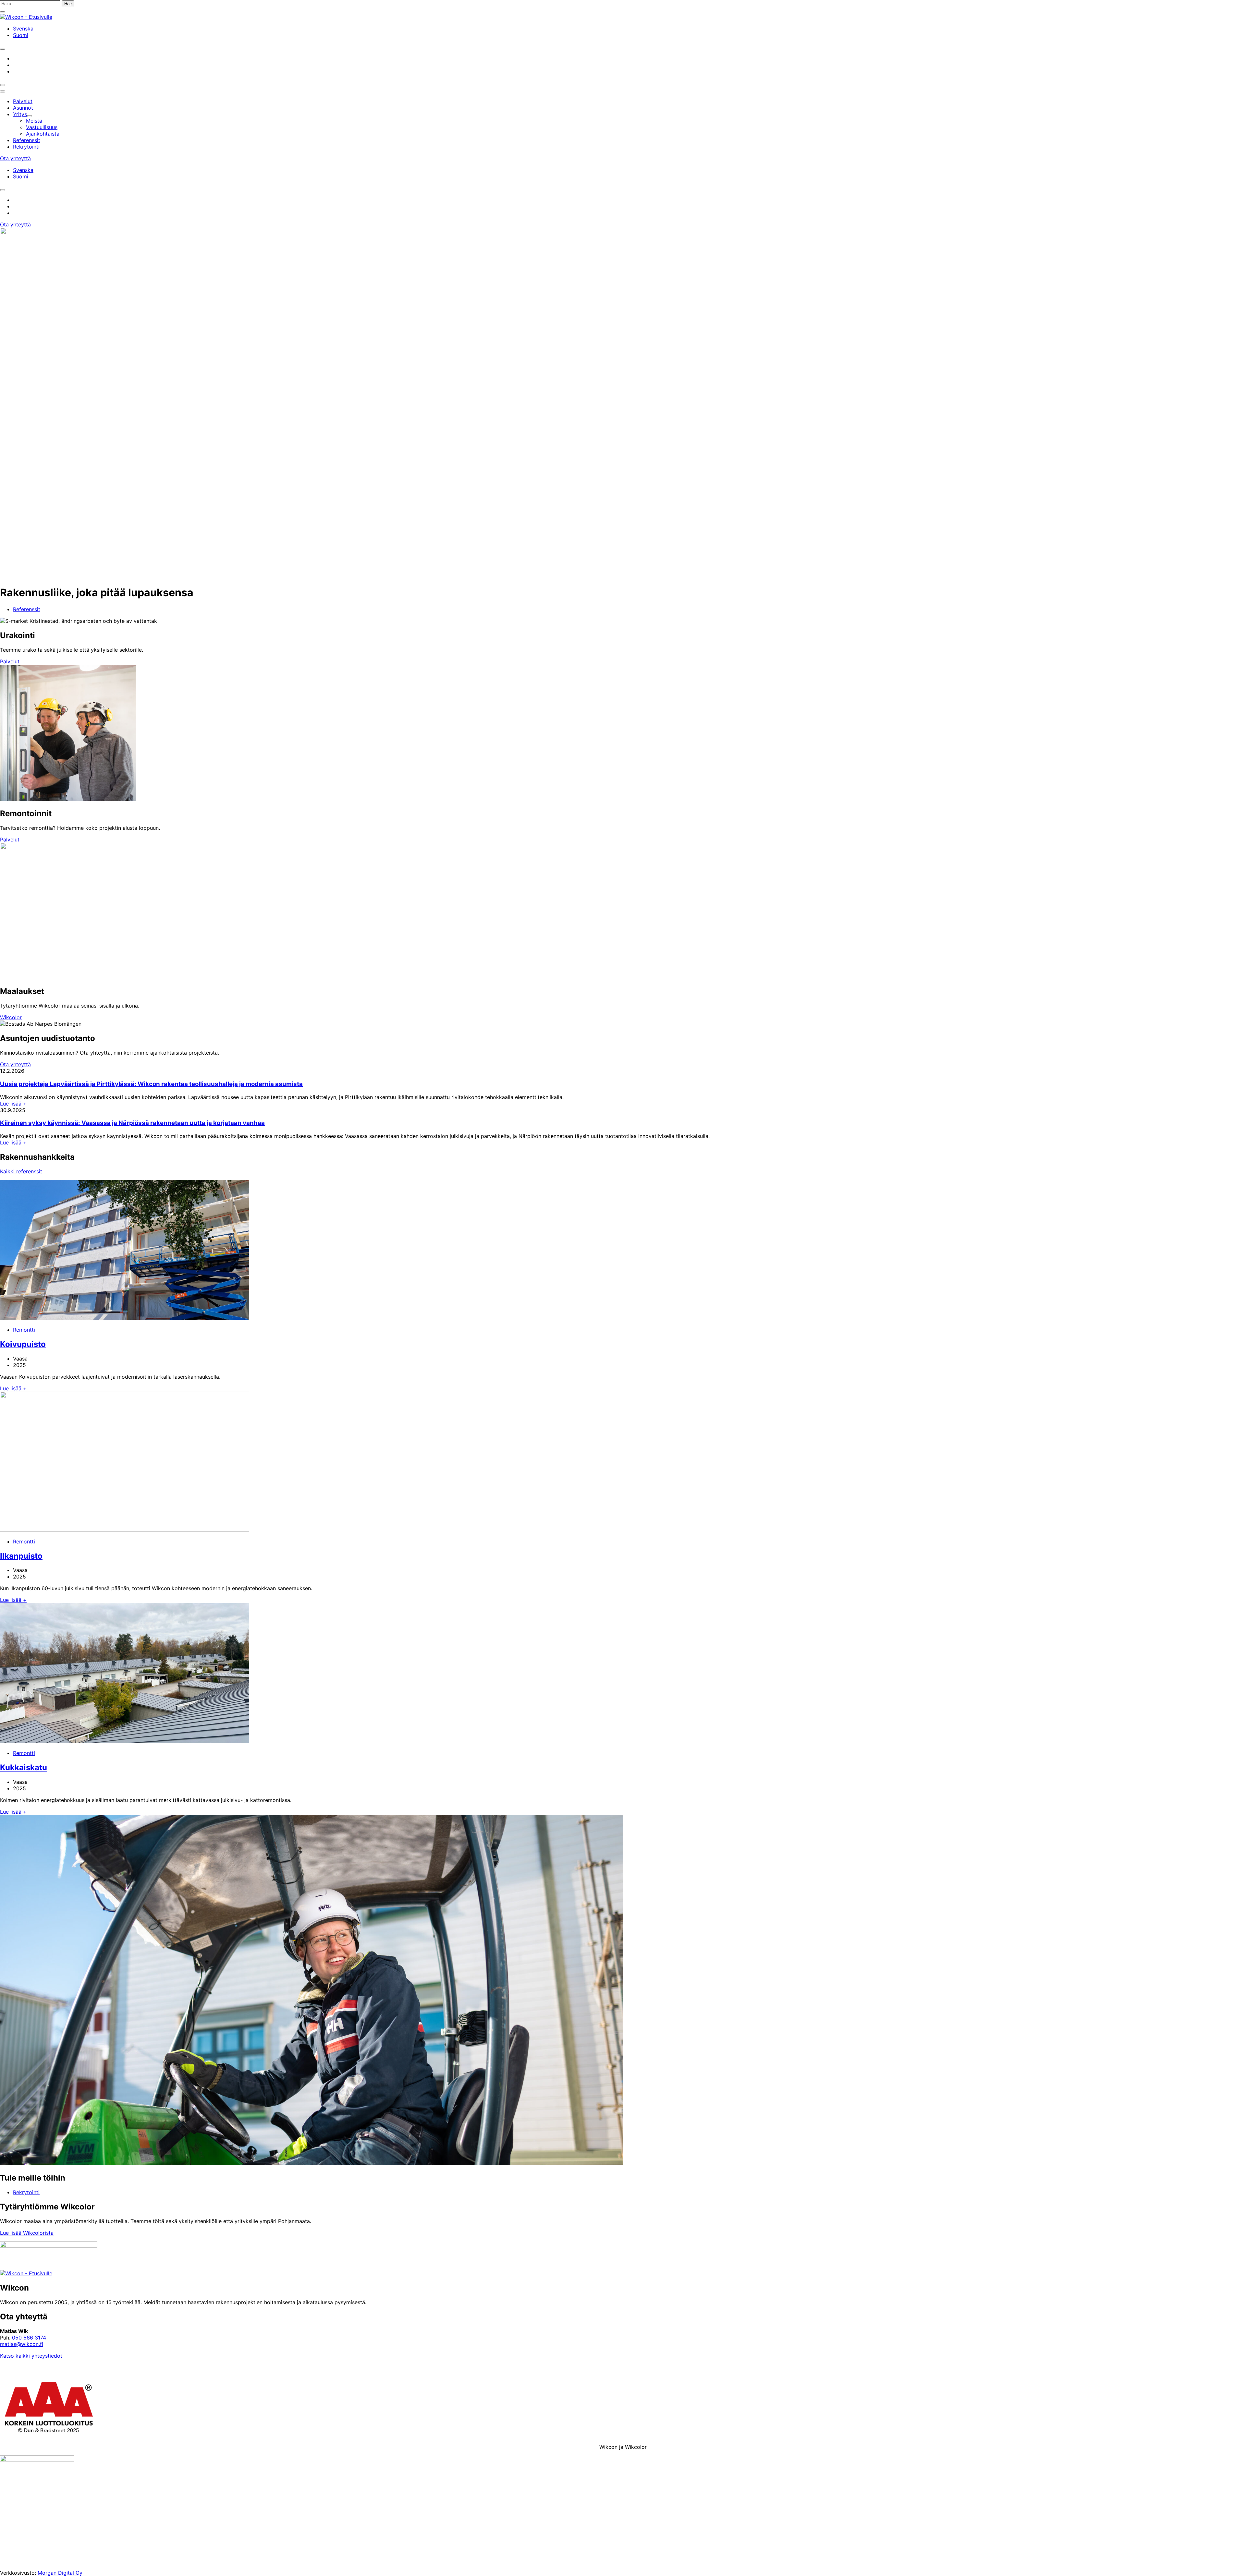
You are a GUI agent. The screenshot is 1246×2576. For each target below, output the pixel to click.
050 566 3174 (29, 2338)
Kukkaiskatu (24, 1767)
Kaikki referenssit (21, 1171)
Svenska (23, 29)
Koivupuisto (23, 1344)
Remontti (24, 1330)
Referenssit (27, 609)
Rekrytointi (26, 2192)
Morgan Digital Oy (60, 2573)
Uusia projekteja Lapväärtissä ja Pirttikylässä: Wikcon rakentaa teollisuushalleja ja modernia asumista (151, 1084)
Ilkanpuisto (21, 1556)
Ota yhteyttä (15, 158)
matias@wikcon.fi (22, 2344)
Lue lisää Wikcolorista (27, 2233)
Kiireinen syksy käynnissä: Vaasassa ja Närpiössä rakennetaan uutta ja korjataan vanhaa (132, 1123)
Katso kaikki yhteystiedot (31, 2356)
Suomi (21, 35)
